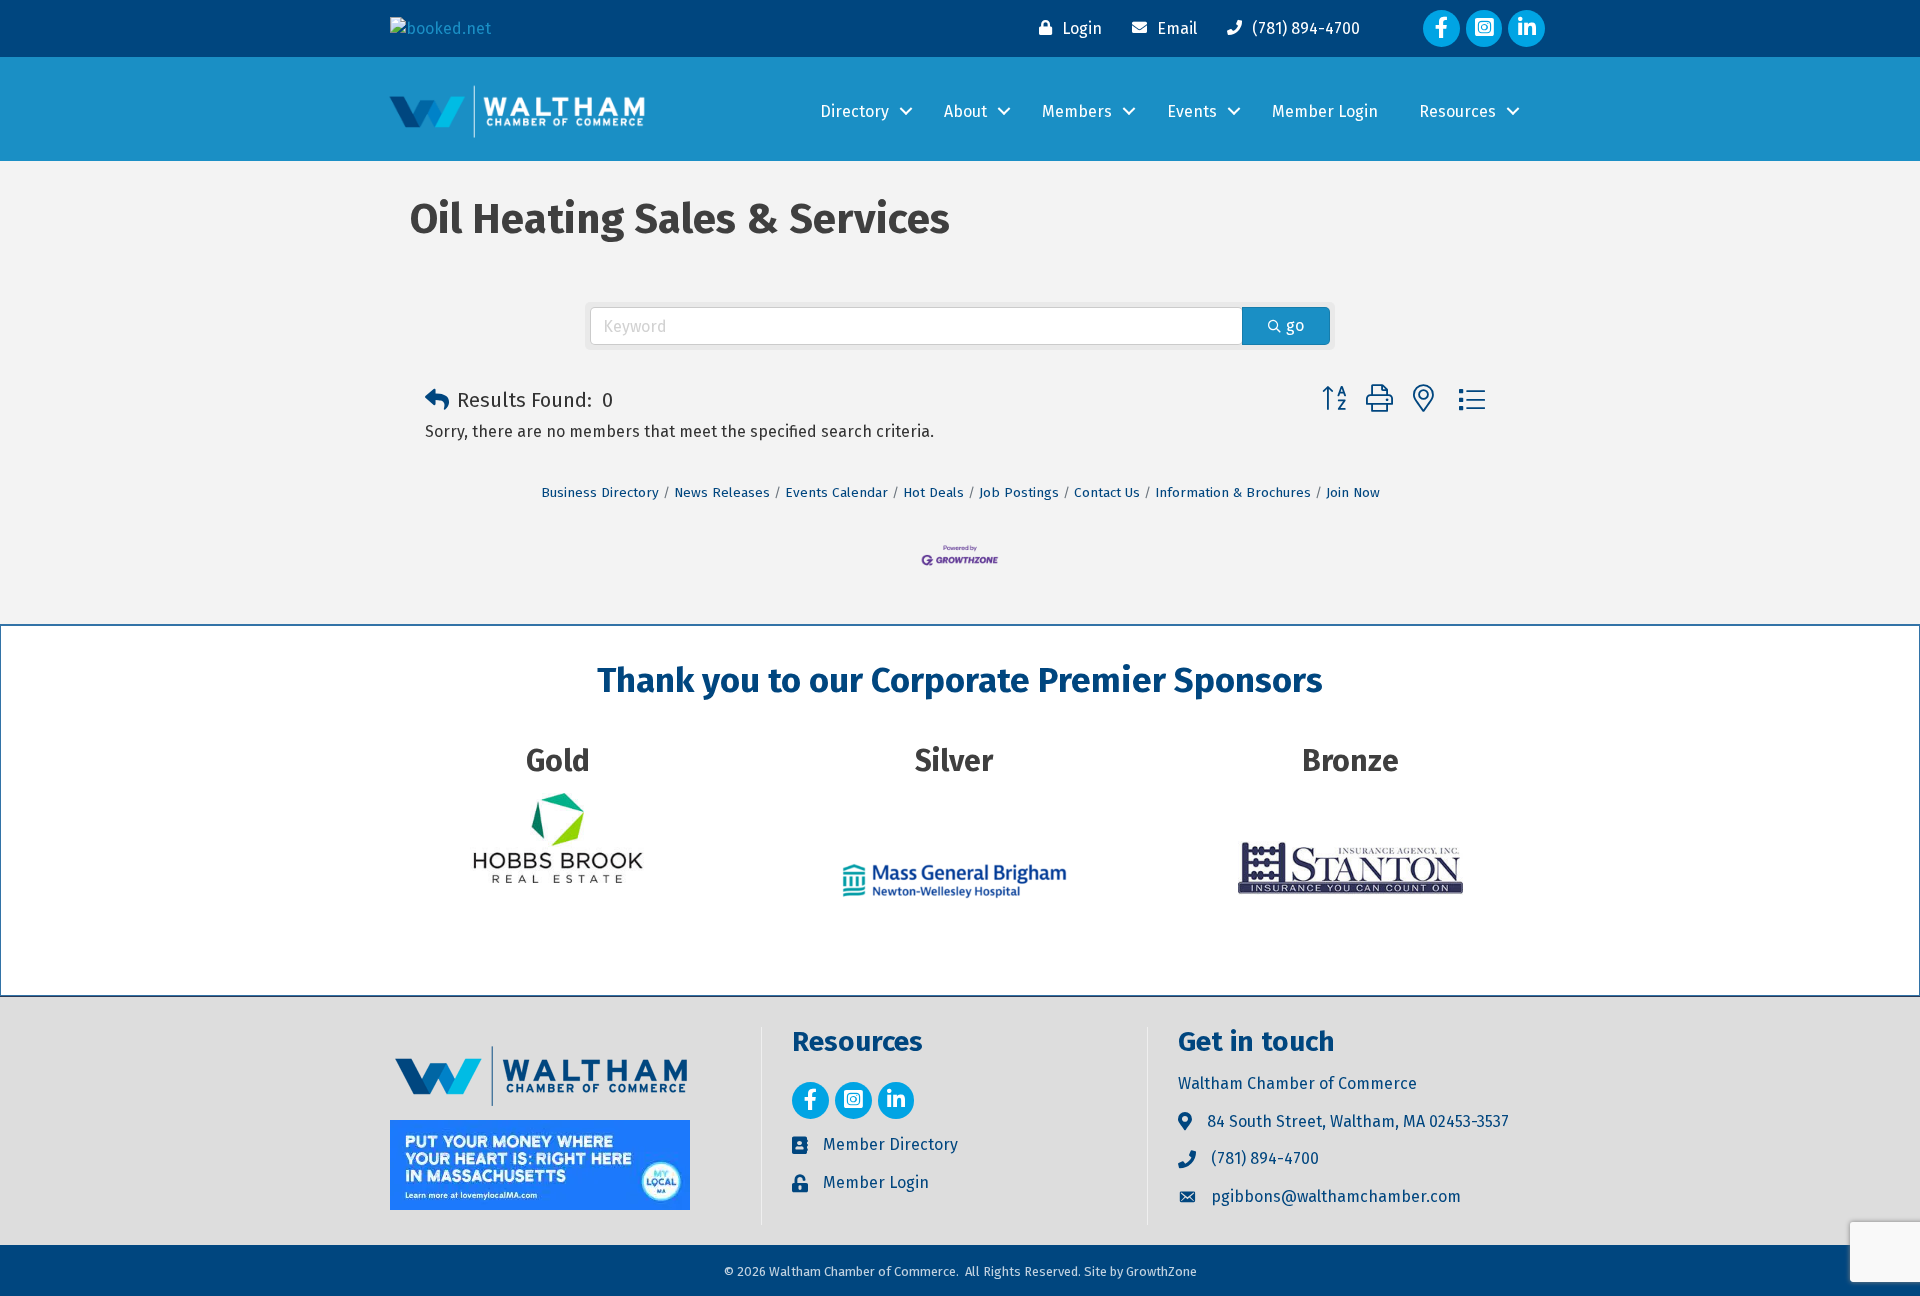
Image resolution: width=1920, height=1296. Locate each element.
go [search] (1295, 325)
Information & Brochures (1233, 492)
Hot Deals (933, 492)
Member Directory (890, 1144)
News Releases (722, 492)
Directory (854, 111)
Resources (1457, 111)
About (965, 111)
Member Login (1325, 111)
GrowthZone (1161, 1271)
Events (1192, 111)
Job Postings (1019, 492)
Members (1077, 111)
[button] (437, 400)
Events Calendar (836, 492)
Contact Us (1107, 492)
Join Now (1353, 492)
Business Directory (600, 492)
